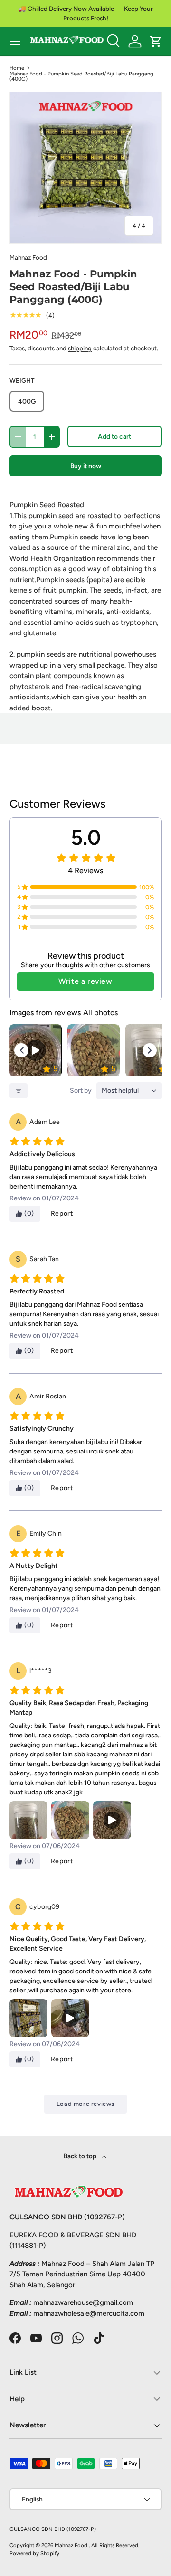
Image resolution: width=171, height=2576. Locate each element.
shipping (80, 348)
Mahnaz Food (28, 257)
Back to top (81, 2156)
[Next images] (150, 1050)
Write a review (85, 981)
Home (17, 68)
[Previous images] (21, 1050)
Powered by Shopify (34, 2553)
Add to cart (114, 436)
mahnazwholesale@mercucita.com (89, 2313)
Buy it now (86, 466)
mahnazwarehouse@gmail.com (83, 2302)
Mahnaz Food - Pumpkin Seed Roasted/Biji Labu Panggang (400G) (81, 77)
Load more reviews (85, 2104)
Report (62, 1213)
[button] (156, 41)
